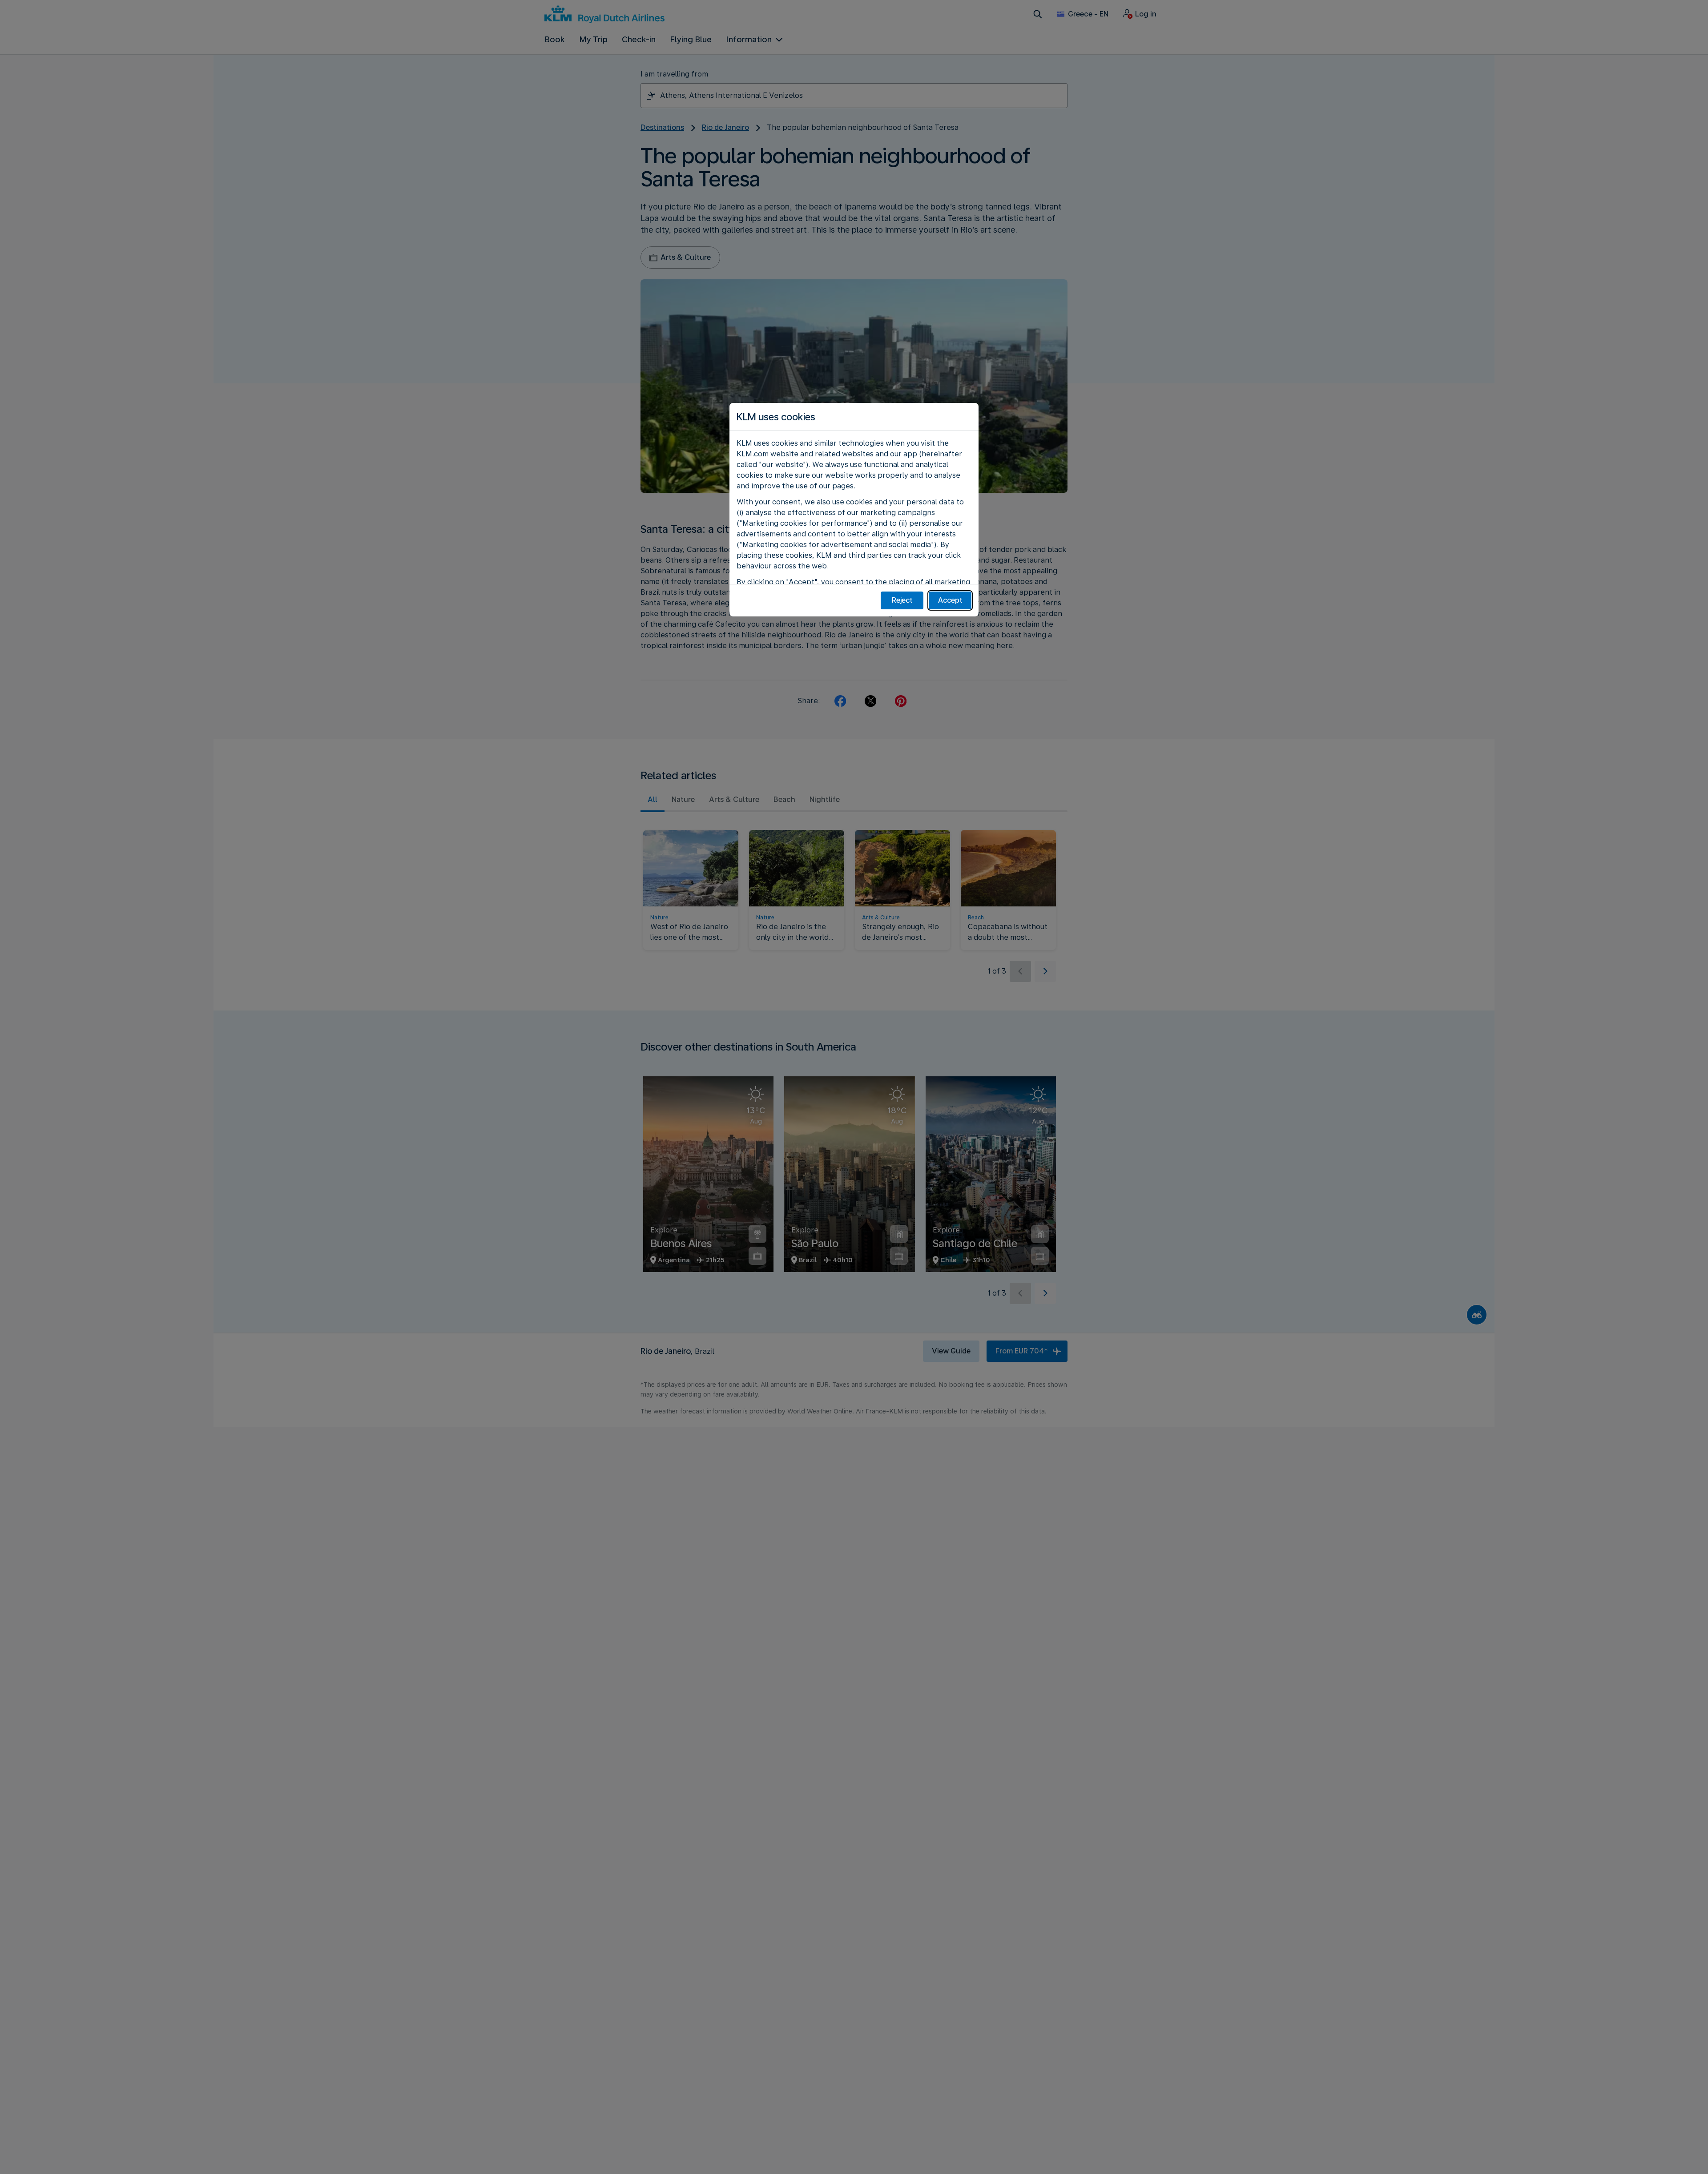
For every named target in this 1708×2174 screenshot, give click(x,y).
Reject (902, 600)
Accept (950, 600)
